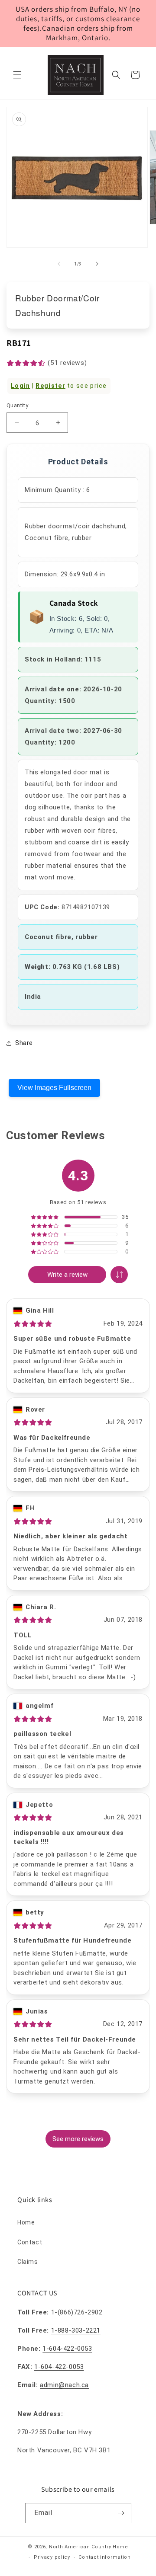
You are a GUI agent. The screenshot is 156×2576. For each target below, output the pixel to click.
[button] (17, 75)
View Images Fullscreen (54, 1088)
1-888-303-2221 (76, 2330)
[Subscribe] (121, 2513)
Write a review (67, 1275)
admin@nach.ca (64, 2385)
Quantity (17, 405)
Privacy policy (52, 2557)
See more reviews (78, 2139)
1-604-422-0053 (67, 2349)
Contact (30, 2242)
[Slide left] (59, 264)
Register (50, 386)
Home (26, 2222)
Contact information (104, 2557)
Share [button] (24, 1043)
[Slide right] (97, 264)
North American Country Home (89, 2547)
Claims (28, 2262)
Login (21, 386)
